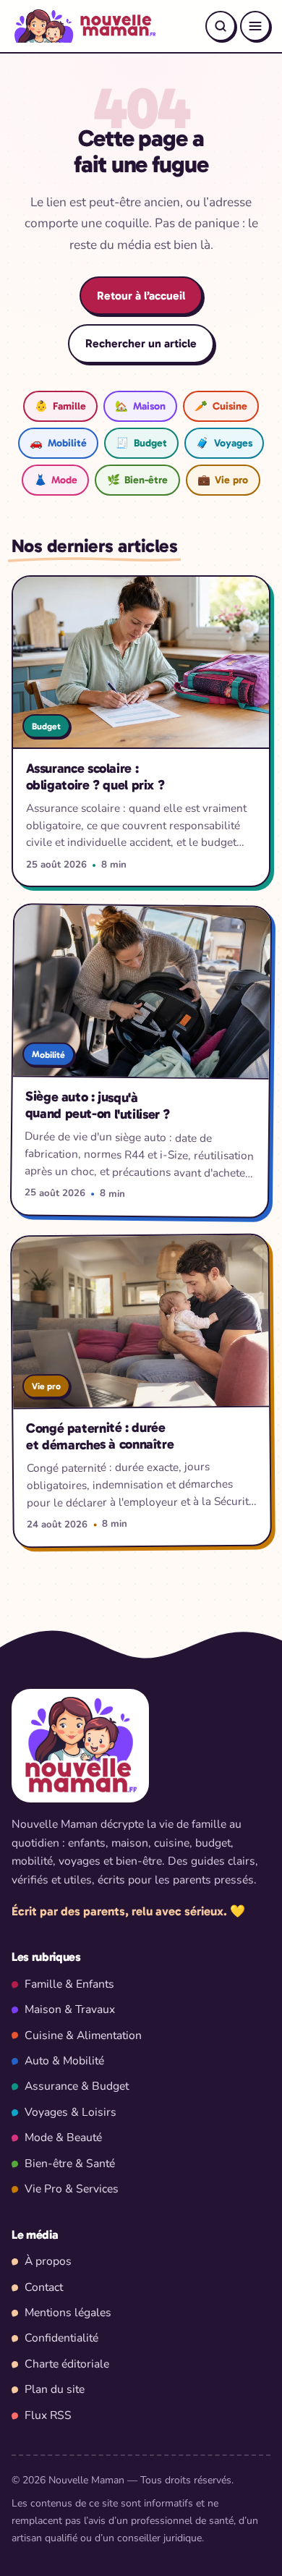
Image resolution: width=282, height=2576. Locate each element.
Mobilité (58, 443)
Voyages (224, 443)
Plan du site (55, 2389)
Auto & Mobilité (64, 2061)
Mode (56, 480)
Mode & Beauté (63, 2138)
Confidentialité (61, 2338)
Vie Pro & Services (72, 2189)
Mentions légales (68, 2313)
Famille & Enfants (69, 1984)
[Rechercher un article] (221, 26)
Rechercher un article (141, 343)
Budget (141, 443)
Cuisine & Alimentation (83, 2035)
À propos (48, 2261)
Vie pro (223, 480)
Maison (140, 406)
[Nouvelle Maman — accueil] (84, 26)
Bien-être (137, 480)
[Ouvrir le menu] (255, 26)
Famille (60, 406)
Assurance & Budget (77, 2086)
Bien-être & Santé (70, 2164)
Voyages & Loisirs (70, 2112)
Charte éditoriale (67, 2364)
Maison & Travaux (70, 2009)
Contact (44, 2287)
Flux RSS (48, 2415)
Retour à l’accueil (141, 296)
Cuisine (221, 406)
